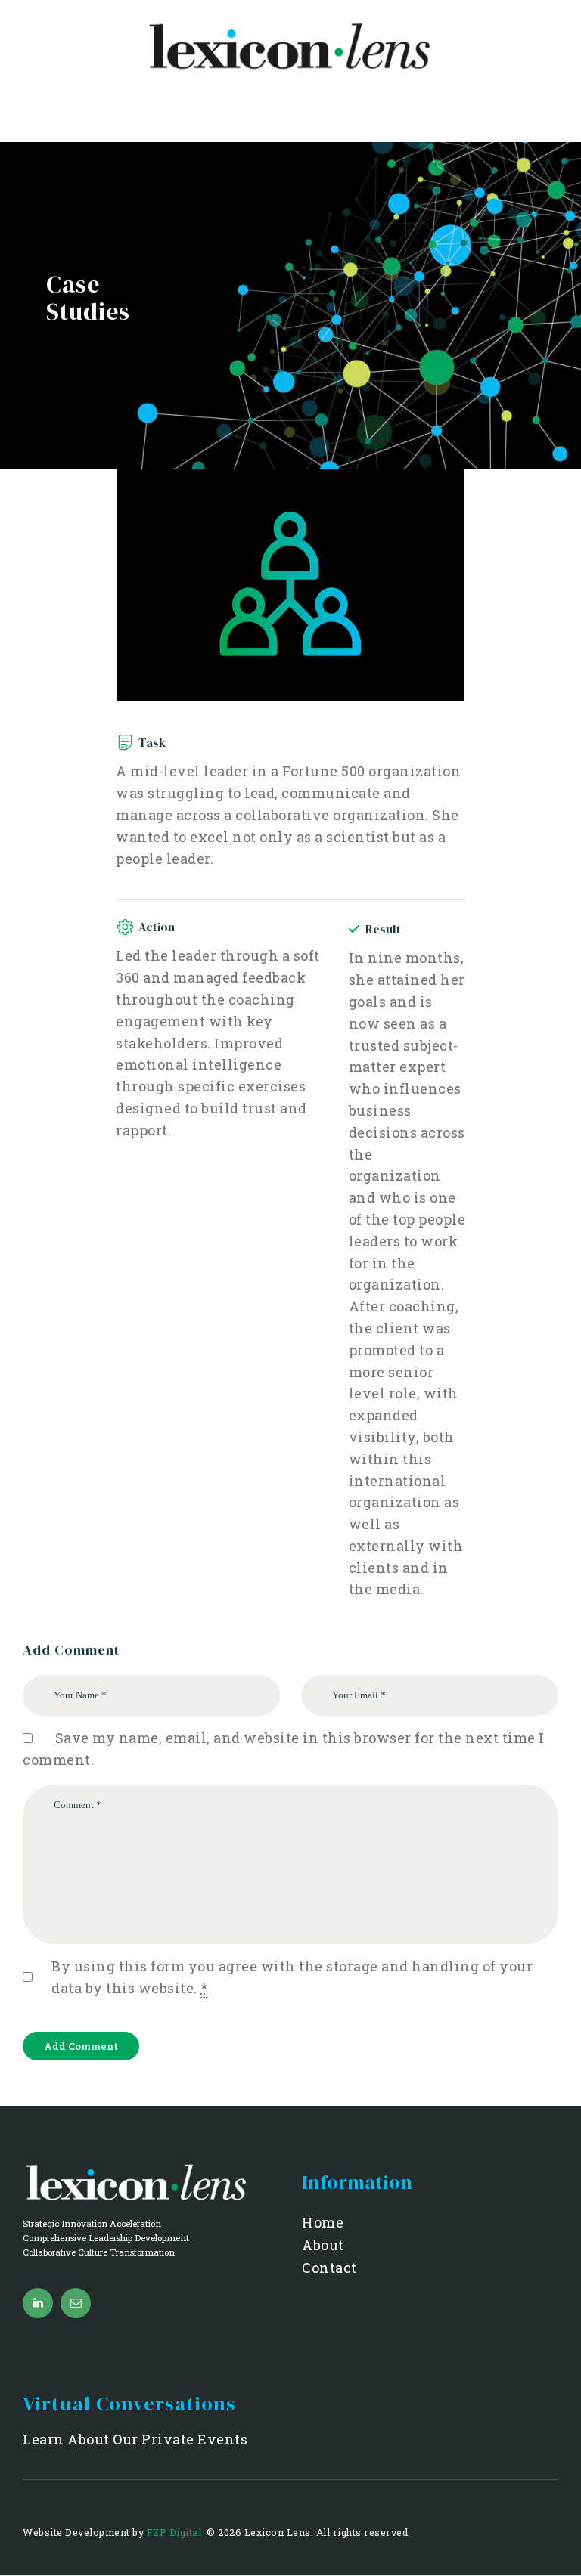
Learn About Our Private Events (135, 2439)
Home (323, 2222)
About (323, 2245)
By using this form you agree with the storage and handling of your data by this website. (292, 1977)
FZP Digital (176, 2532)
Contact (329, 2268)
